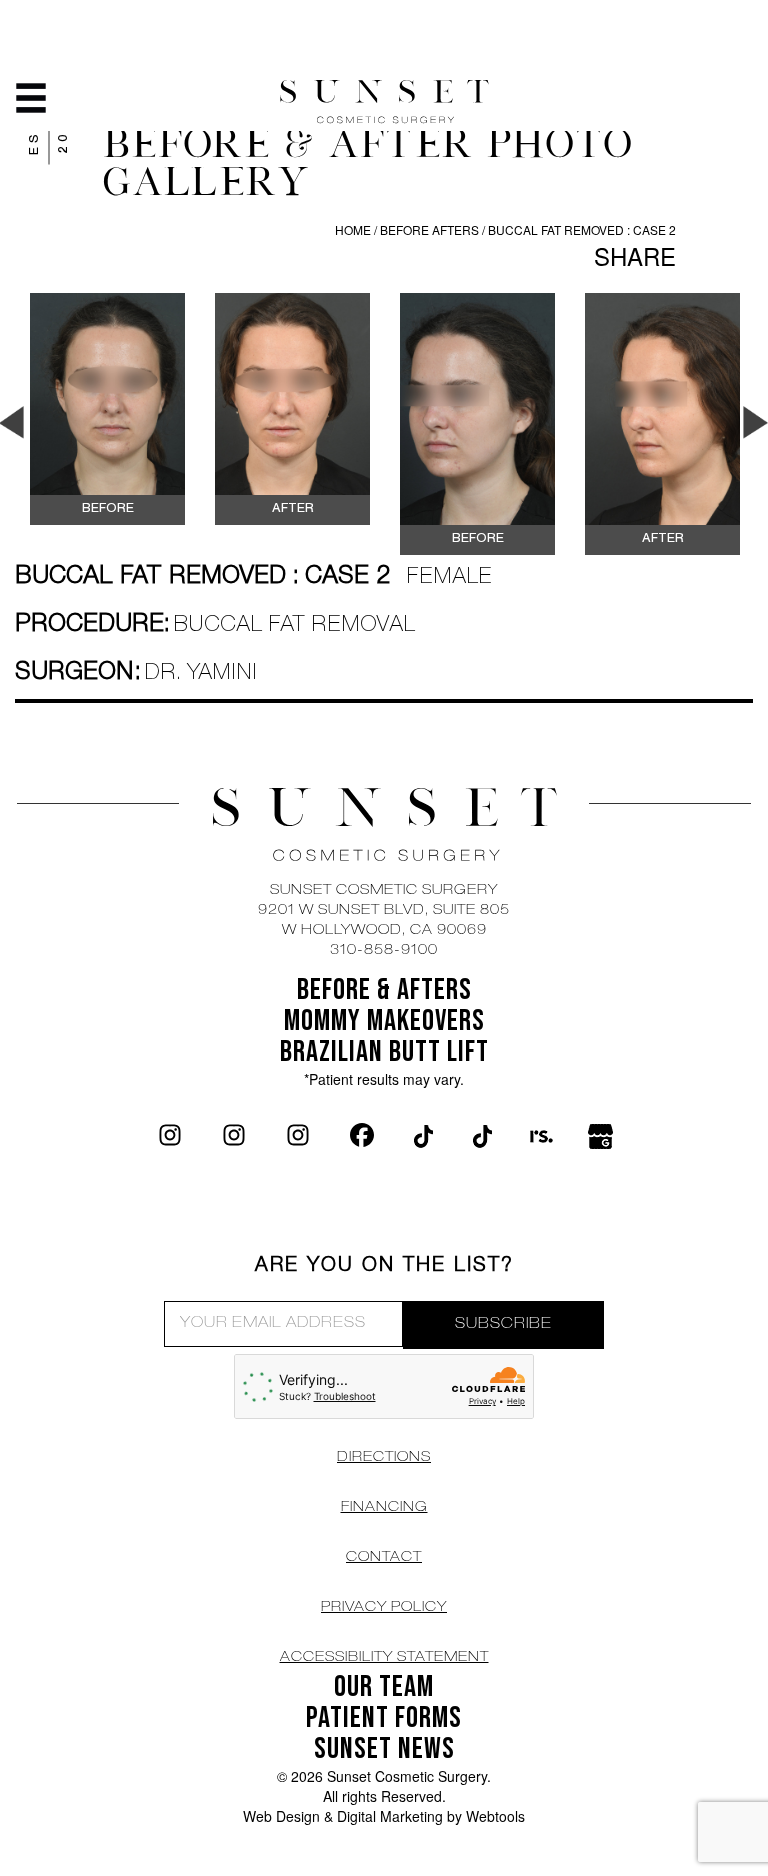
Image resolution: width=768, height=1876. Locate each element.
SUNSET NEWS (384, 1749)
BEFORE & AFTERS (384, 990)
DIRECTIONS (384, 1458)
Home (353, 229)
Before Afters (431, 229)
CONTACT (384, 1558)
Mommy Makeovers (384, 1021)
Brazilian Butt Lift (384, 1052)
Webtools (495, 1816)
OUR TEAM (384, 1687)
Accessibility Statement (384, 1658)
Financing (384, 1508)
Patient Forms (384, 1718)
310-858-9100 (384, 951)
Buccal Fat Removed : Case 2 (582, 229)
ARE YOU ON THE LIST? (384, 1267)
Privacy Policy (384, 1608)
